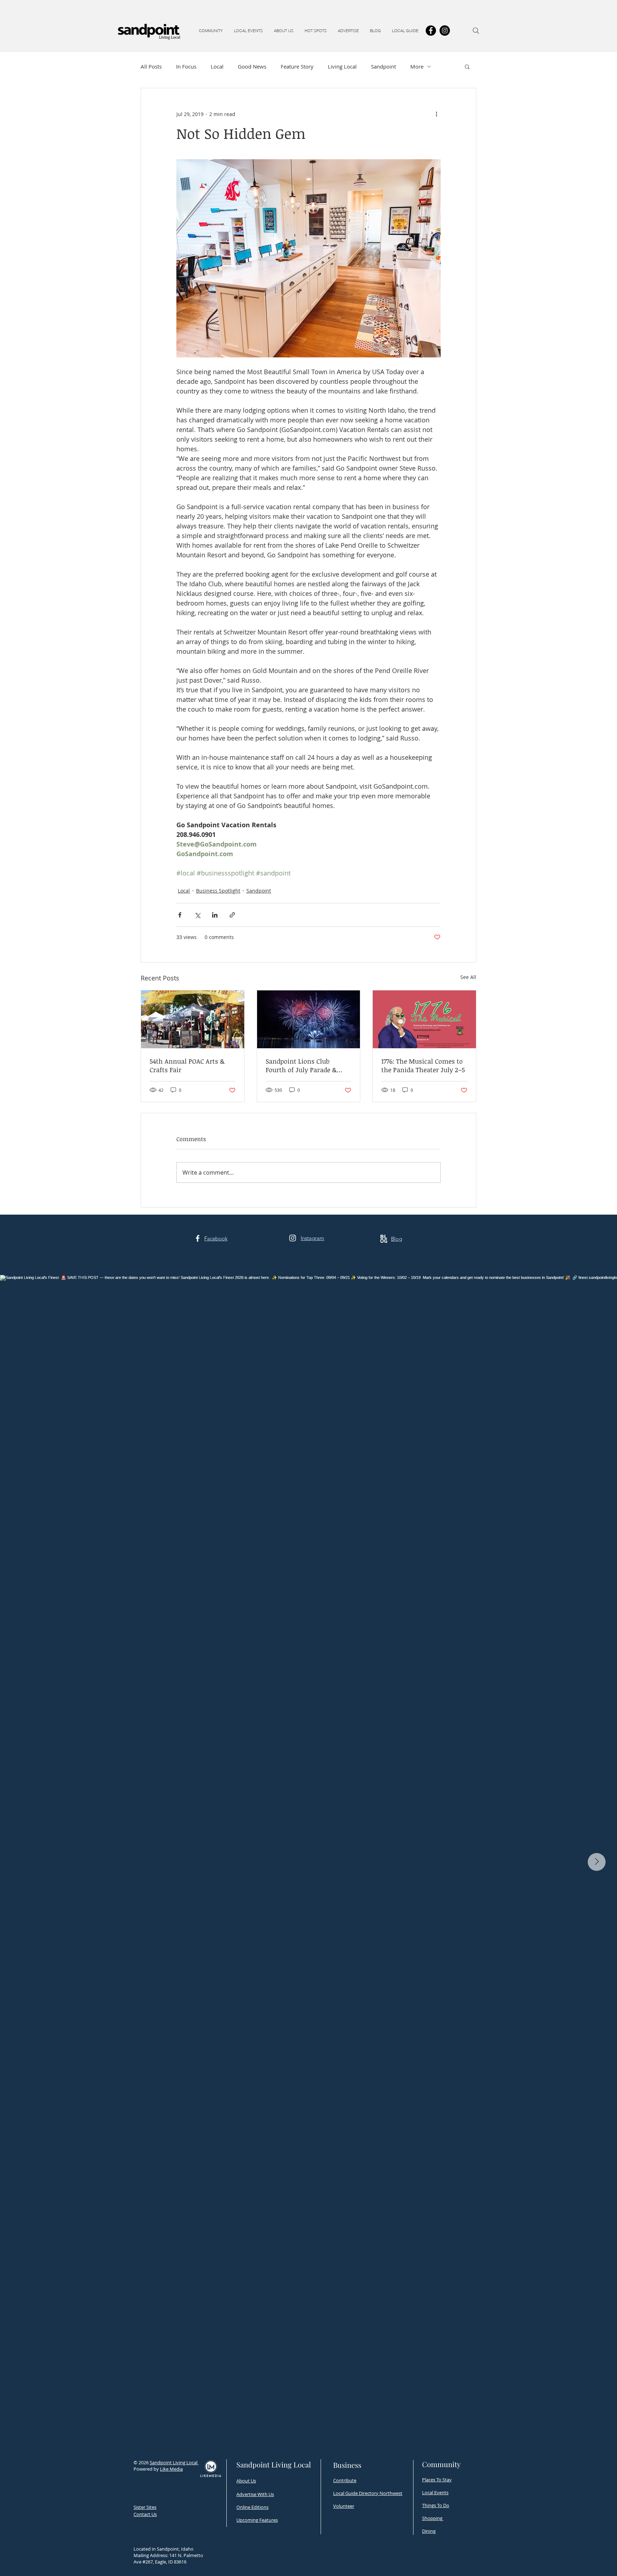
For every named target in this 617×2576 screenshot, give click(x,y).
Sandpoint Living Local (174, 2462)
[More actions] (436, 114)
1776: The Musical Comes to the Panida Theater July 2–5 (423, 1065)
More (417, 66)
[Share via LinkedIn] (215, 915)
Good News (252, 66)
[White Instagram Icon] (293, 1238)
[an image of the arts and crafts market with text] (193, 1019)
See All (468, 977)
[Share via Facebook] (180, 915)
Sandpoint (383, 66)
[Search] (476, 31)
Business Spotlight (218, 891)
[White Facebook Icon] (198, 1238)
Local (217, 66)
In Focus (186, 66)
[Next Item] (597, 1862)
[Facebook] (431, 31)
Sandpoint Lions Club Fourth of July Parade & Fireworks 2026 (301, 1065)
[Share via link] (232, 915)
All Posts (151, 66)
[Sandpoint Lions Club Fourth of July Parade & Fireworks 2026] (309, 1019)
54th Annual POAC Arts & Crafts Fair (187, 1065)
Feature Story (297, 66)
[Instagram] (445, 31)
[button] (211, 31)
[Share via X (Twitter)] (197, 915)
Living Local (342, 66)
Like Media (171, 2469)
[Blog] (384, 1239)
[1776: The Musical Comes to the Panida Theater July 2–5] (424, 1019)
